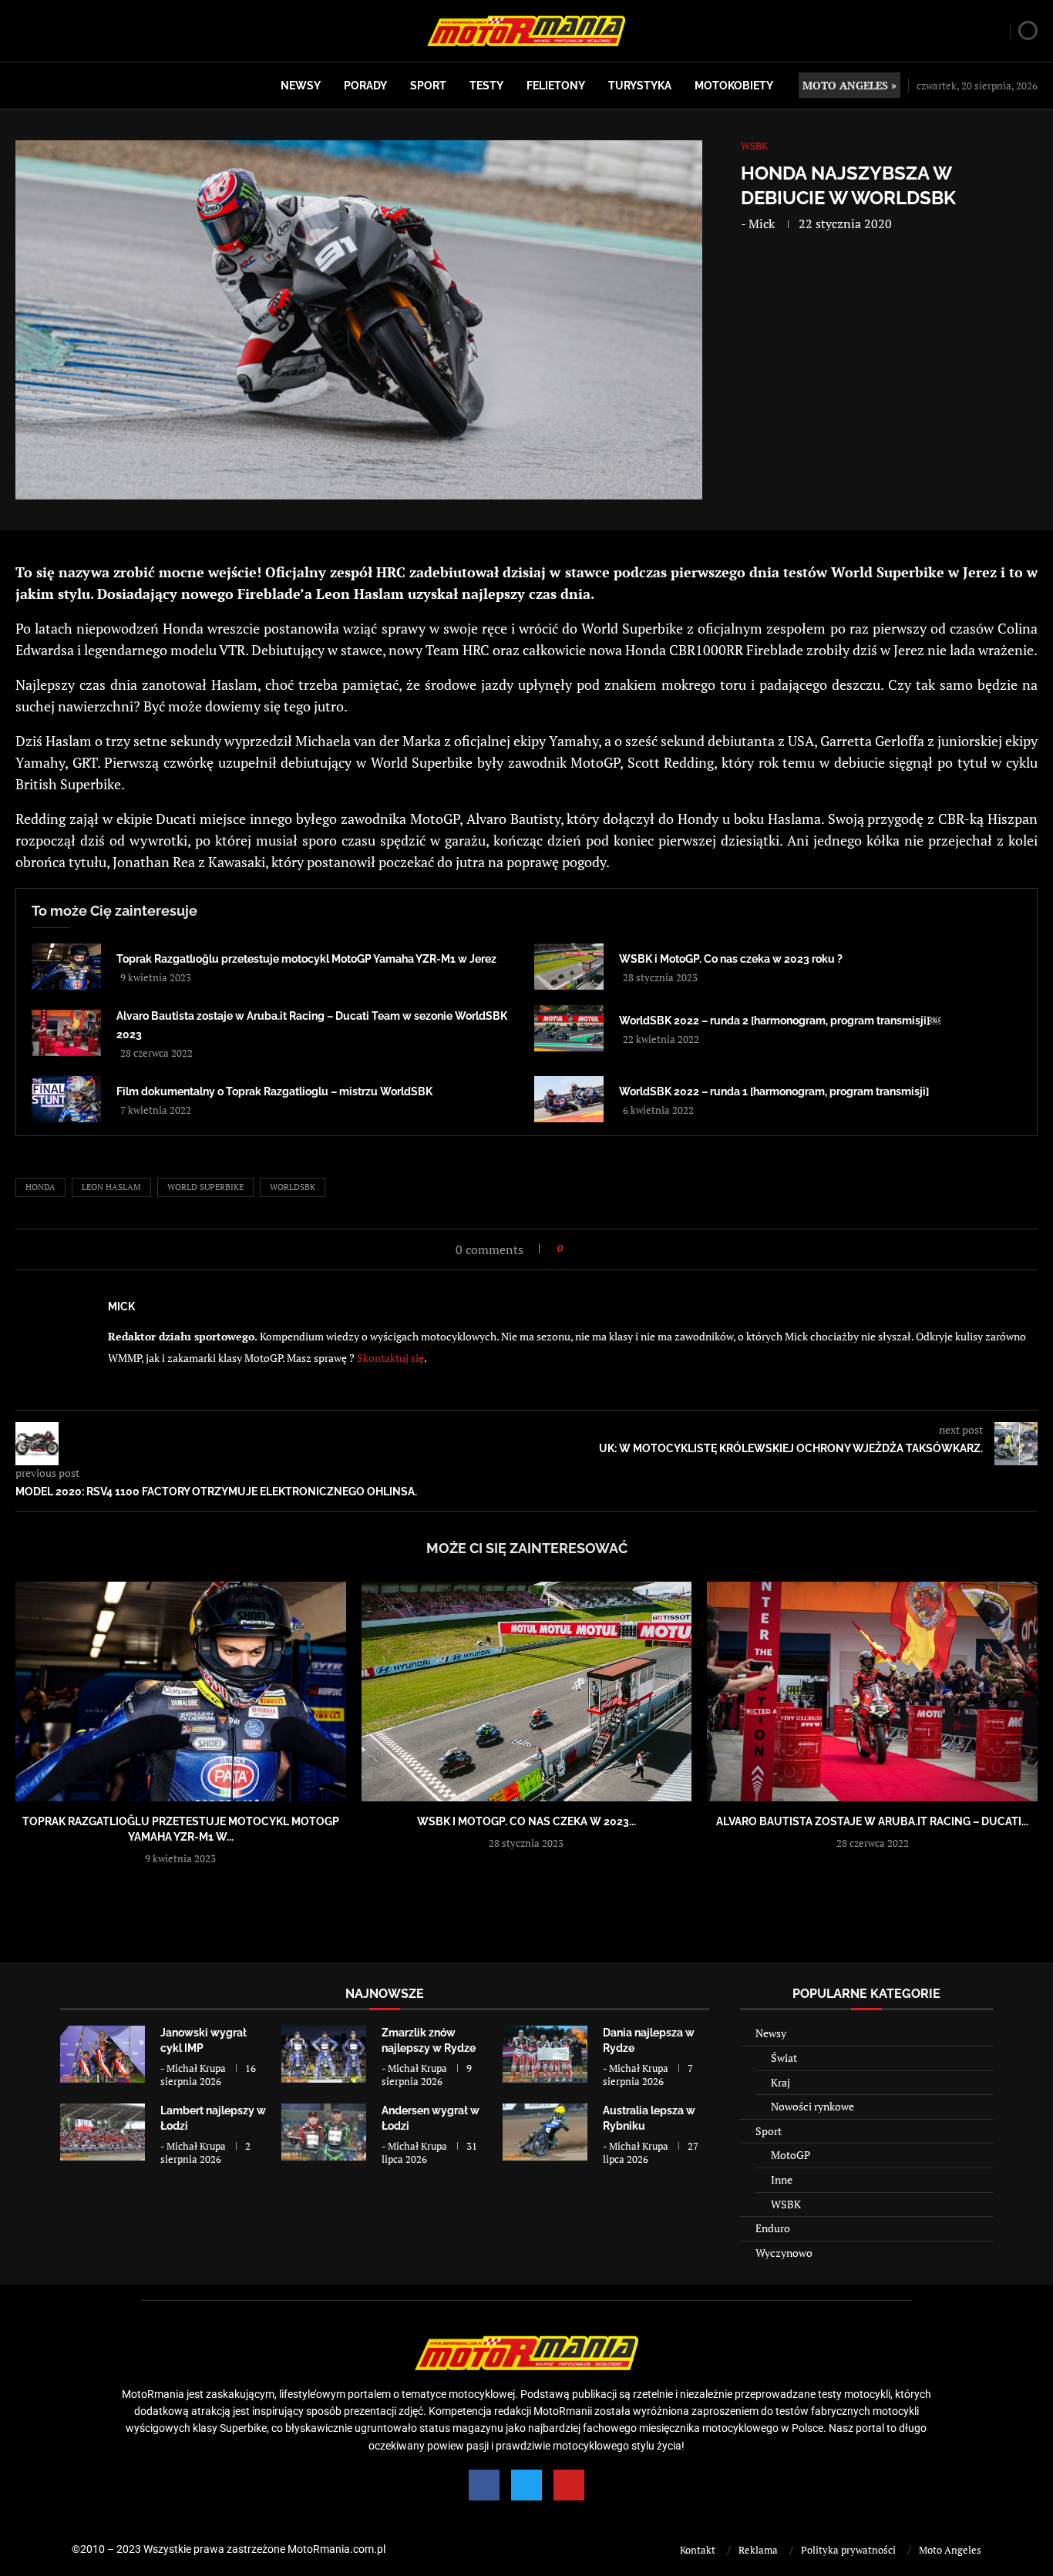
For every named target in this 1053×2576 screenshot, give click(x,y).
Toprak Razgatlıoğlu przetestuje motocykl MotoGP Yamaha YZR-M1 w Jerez (306, 959)
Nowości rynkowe (812, 2106)
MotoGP (791, 2155)
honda (40, 1187)
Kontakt (698, 2550)
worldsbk (293, 1187)
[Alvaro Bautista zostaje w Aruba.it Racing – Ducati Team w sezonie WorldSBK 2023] (66, 1033)
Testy (486, 86)
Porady (365, 86)
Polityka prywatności (848, 2550)
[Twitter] (526, 2485)
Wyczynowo (784, 2253)
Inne (782, 2179)
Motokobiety (734, 86)
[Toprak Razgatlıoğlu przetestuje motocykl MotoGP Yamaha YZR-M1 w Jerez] (66, 967)
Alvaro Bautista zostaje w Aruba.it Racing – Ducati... (872, 1821)
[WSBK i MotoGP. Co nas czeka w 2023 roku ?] (569, 967)
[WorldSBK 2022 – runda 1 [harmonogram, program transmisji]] (569, 1099)
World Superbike (205, 1187)
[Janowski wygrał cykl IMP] (103, 2054)
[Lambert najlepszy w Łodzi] (103, 2132)
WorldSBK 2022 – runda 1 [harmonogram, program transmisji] (774, 1091)
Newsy (301, 86)
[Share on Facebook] (579, 1248)
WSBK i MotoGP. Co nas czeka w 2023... (526, 1821)
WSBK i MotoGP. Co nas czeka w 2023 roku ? (731, 959)
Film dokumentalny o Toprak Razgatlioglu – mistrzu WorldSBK (274, 1091)
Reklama (758, 2550)
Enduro (773, 2228)
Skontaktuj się (390, 1358)
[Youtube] (569, 2485)
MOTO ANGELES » (849, 85)
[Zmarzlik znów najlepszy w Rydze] (324, 2054)
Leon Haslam (111, 1187)
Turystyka (640, 86)
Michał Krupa (196, 2068)
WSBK (786, 2204)
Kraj (780, 2082)
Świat (784, 2058)
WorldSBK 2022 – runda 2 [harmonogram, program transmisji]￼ (780, 1021)
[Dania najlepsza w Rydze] (545, 2054)
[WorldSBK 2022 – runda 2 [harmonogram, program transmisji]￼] (569, 1028)
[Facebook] (484, 2485)
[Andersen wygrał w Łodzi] (324, 2132)
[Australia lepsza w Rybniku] (545, 2132)
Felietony (556, 86)
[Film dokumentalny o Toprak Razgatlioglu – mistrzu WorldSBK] (66, 1099)
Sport (428, 86)
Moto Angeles (950, 2550)
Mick (762, 224)
